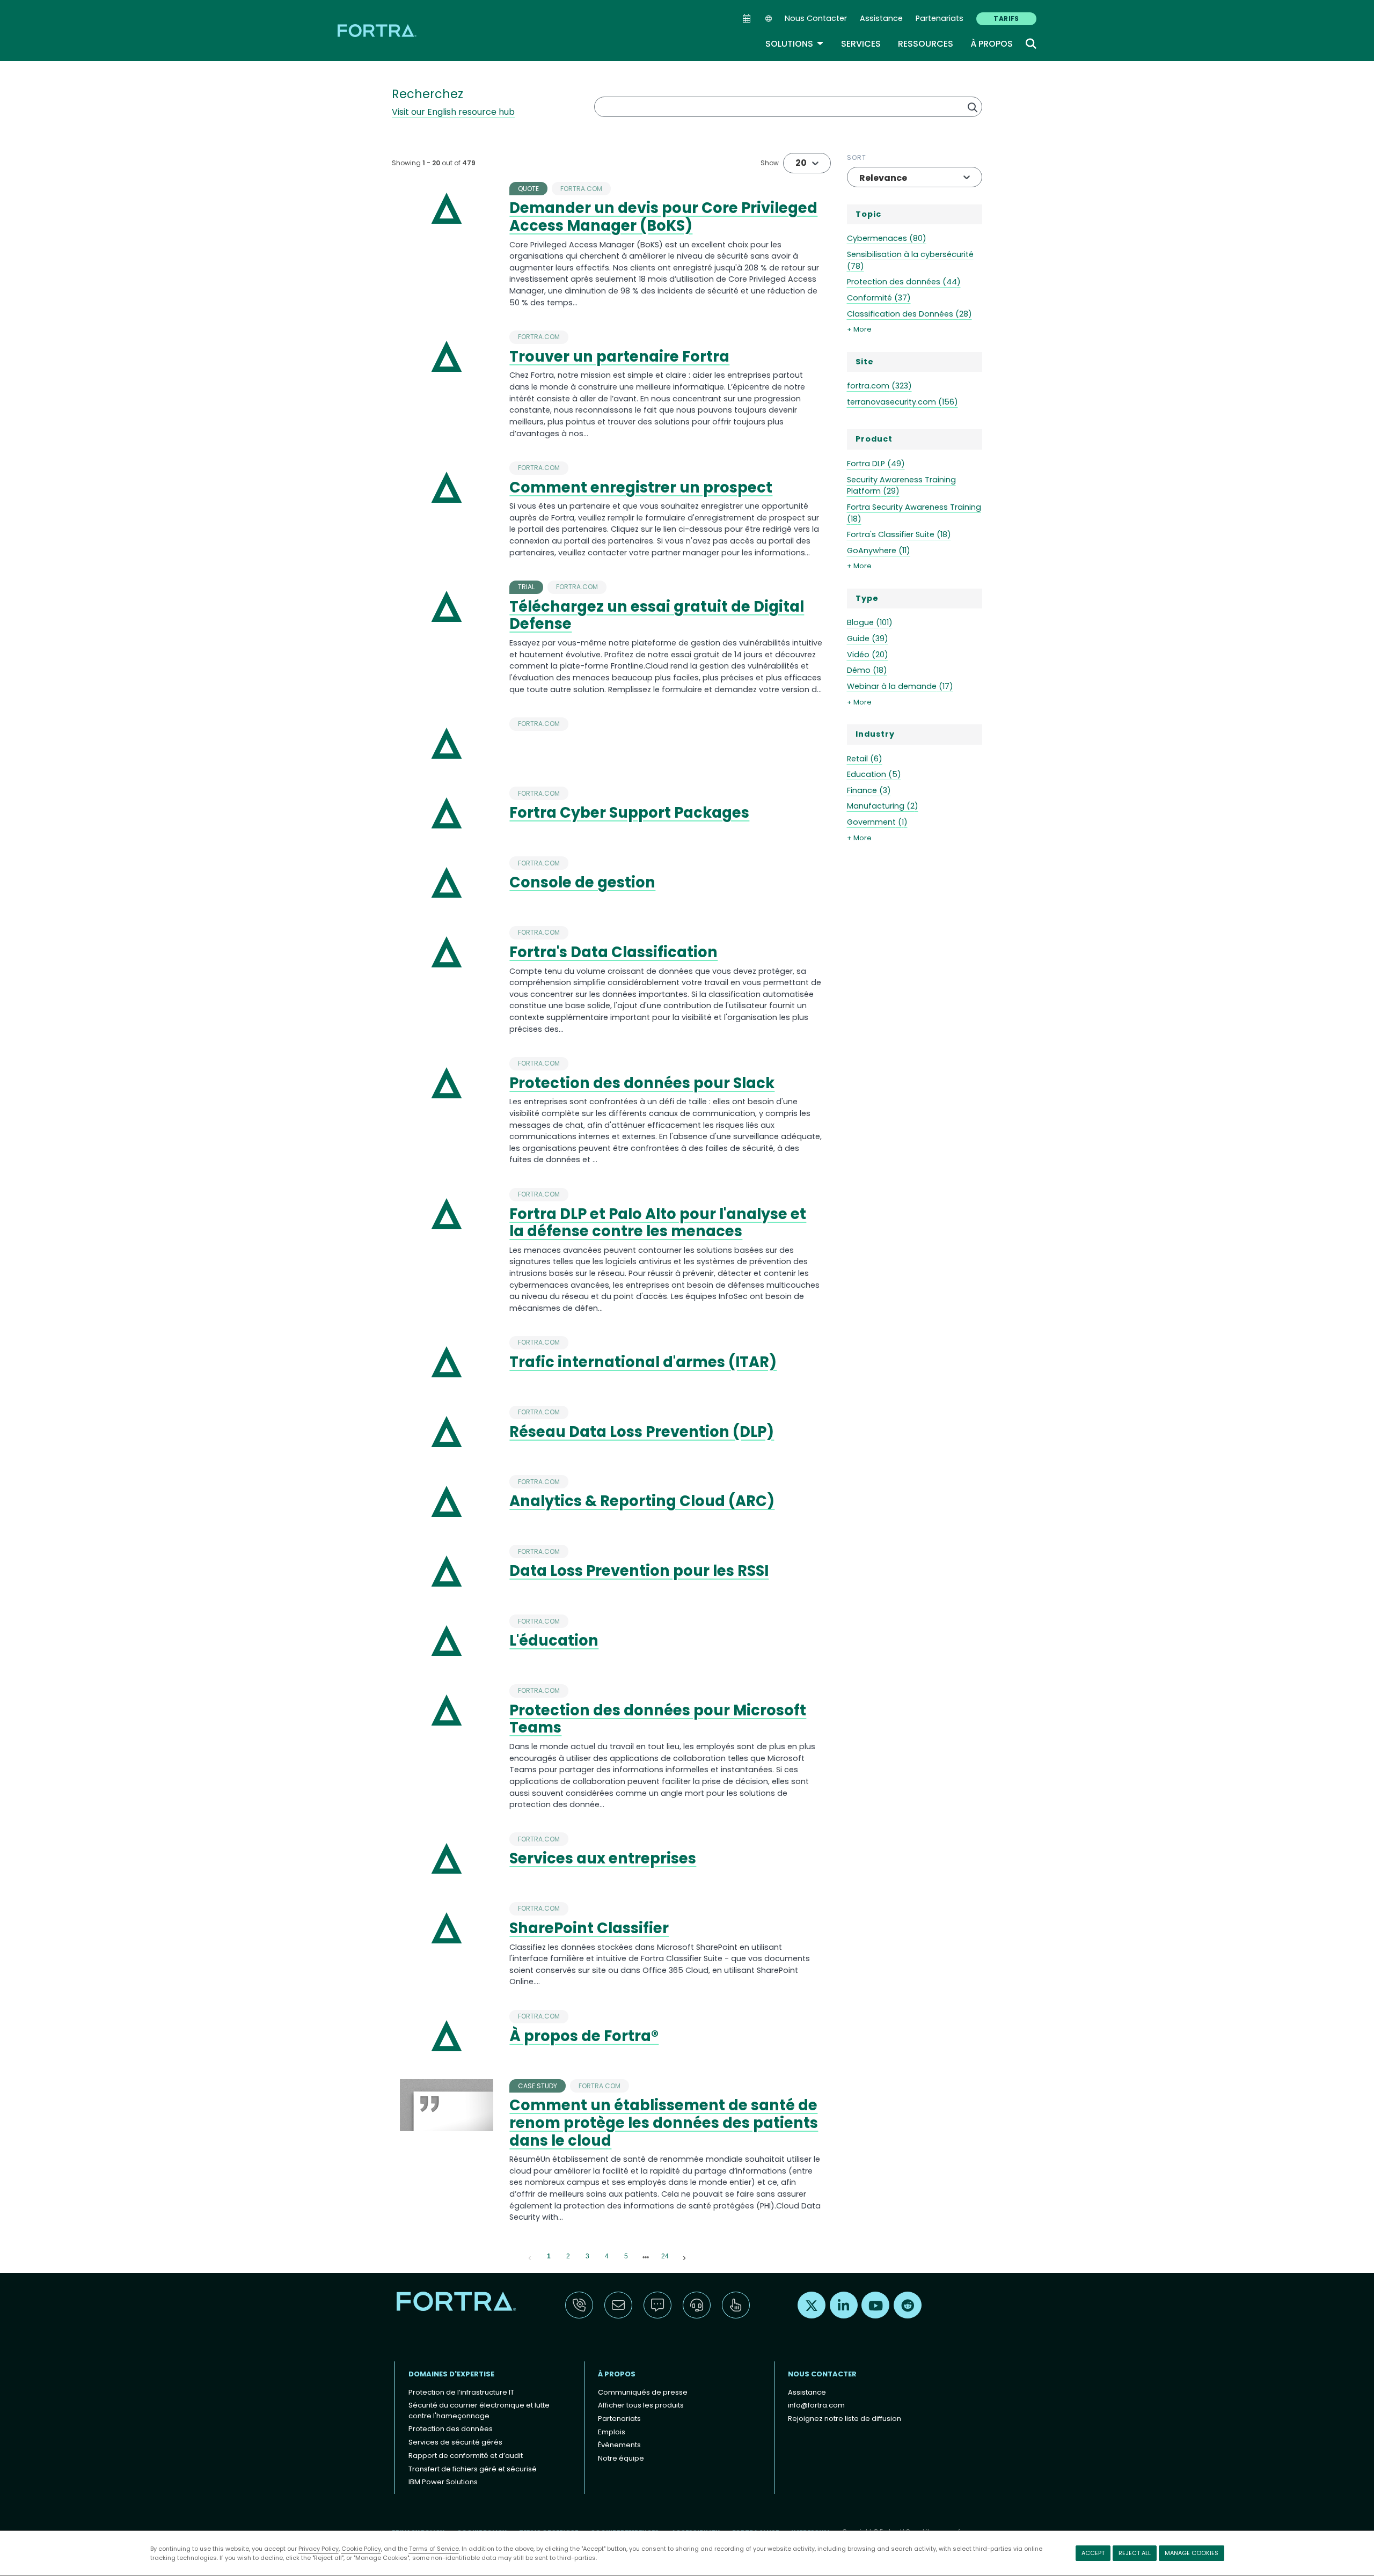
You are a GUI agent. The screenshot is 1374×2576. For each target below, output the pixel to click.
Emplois (612, 2432)
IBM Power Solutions (443, 2482)
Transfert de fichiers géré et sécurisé (473, 2469)
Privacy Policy (319, 2549)
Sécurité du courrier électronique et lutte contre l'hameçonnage (479, 2410)
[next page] (646, 2257)
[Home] (378, 30)
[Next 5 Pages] (646, 2257)
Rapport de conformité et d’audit (466, 2456)
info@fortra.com (816, 2405)
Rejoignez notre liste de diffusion (845, 2419)
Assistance (881, 18)
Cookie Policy (361, 2549)
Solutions (795, 44)
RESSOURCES (926, 44)
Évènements (619, 2445)
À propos (992, 44)
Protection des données (451, 2429)
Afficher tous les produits (641, 2405)
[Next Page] (684, 2257)
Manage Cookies (1192, 2553)
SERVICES (861, 44)
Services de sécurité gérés (455, 2442)
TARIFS (1006, 19)
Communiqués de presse (643, 2392)
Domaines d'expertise (451, 2374)
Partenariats (940, 18)
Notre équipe (621, 2458)
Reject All (1135, 2553)
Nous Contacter (816, 18)
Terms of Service (434, 2549)
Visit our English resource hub (453, 112)
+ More (859, 329)
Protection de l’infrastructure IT (461, 2392)
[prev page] (530, 2257)
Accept (1093, 2553)
